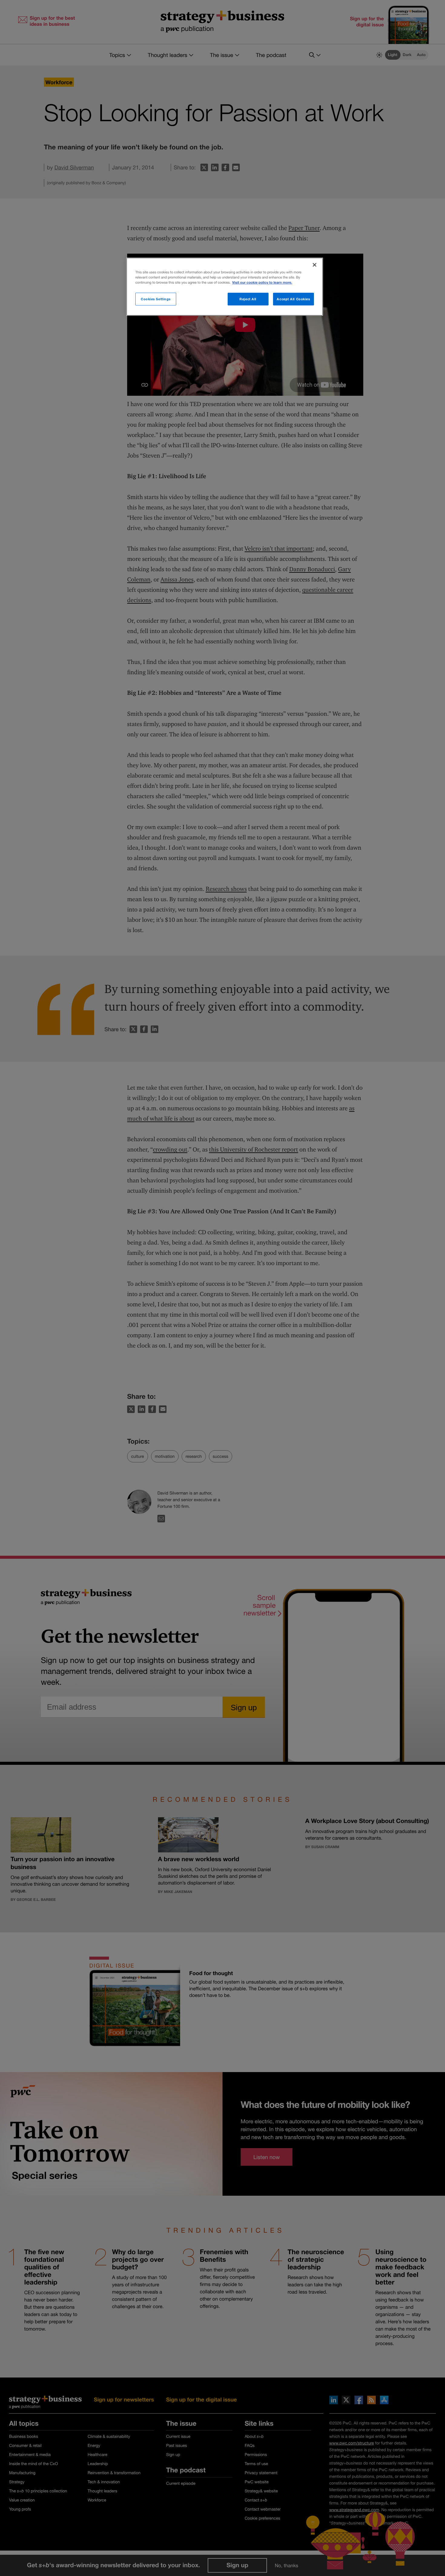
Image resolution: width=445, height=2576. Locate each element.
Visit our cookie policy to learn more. (262, 283)
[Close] (315, 265)
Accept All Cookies (293, 299)
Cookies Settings (156, 299)
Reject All (248, 299)
